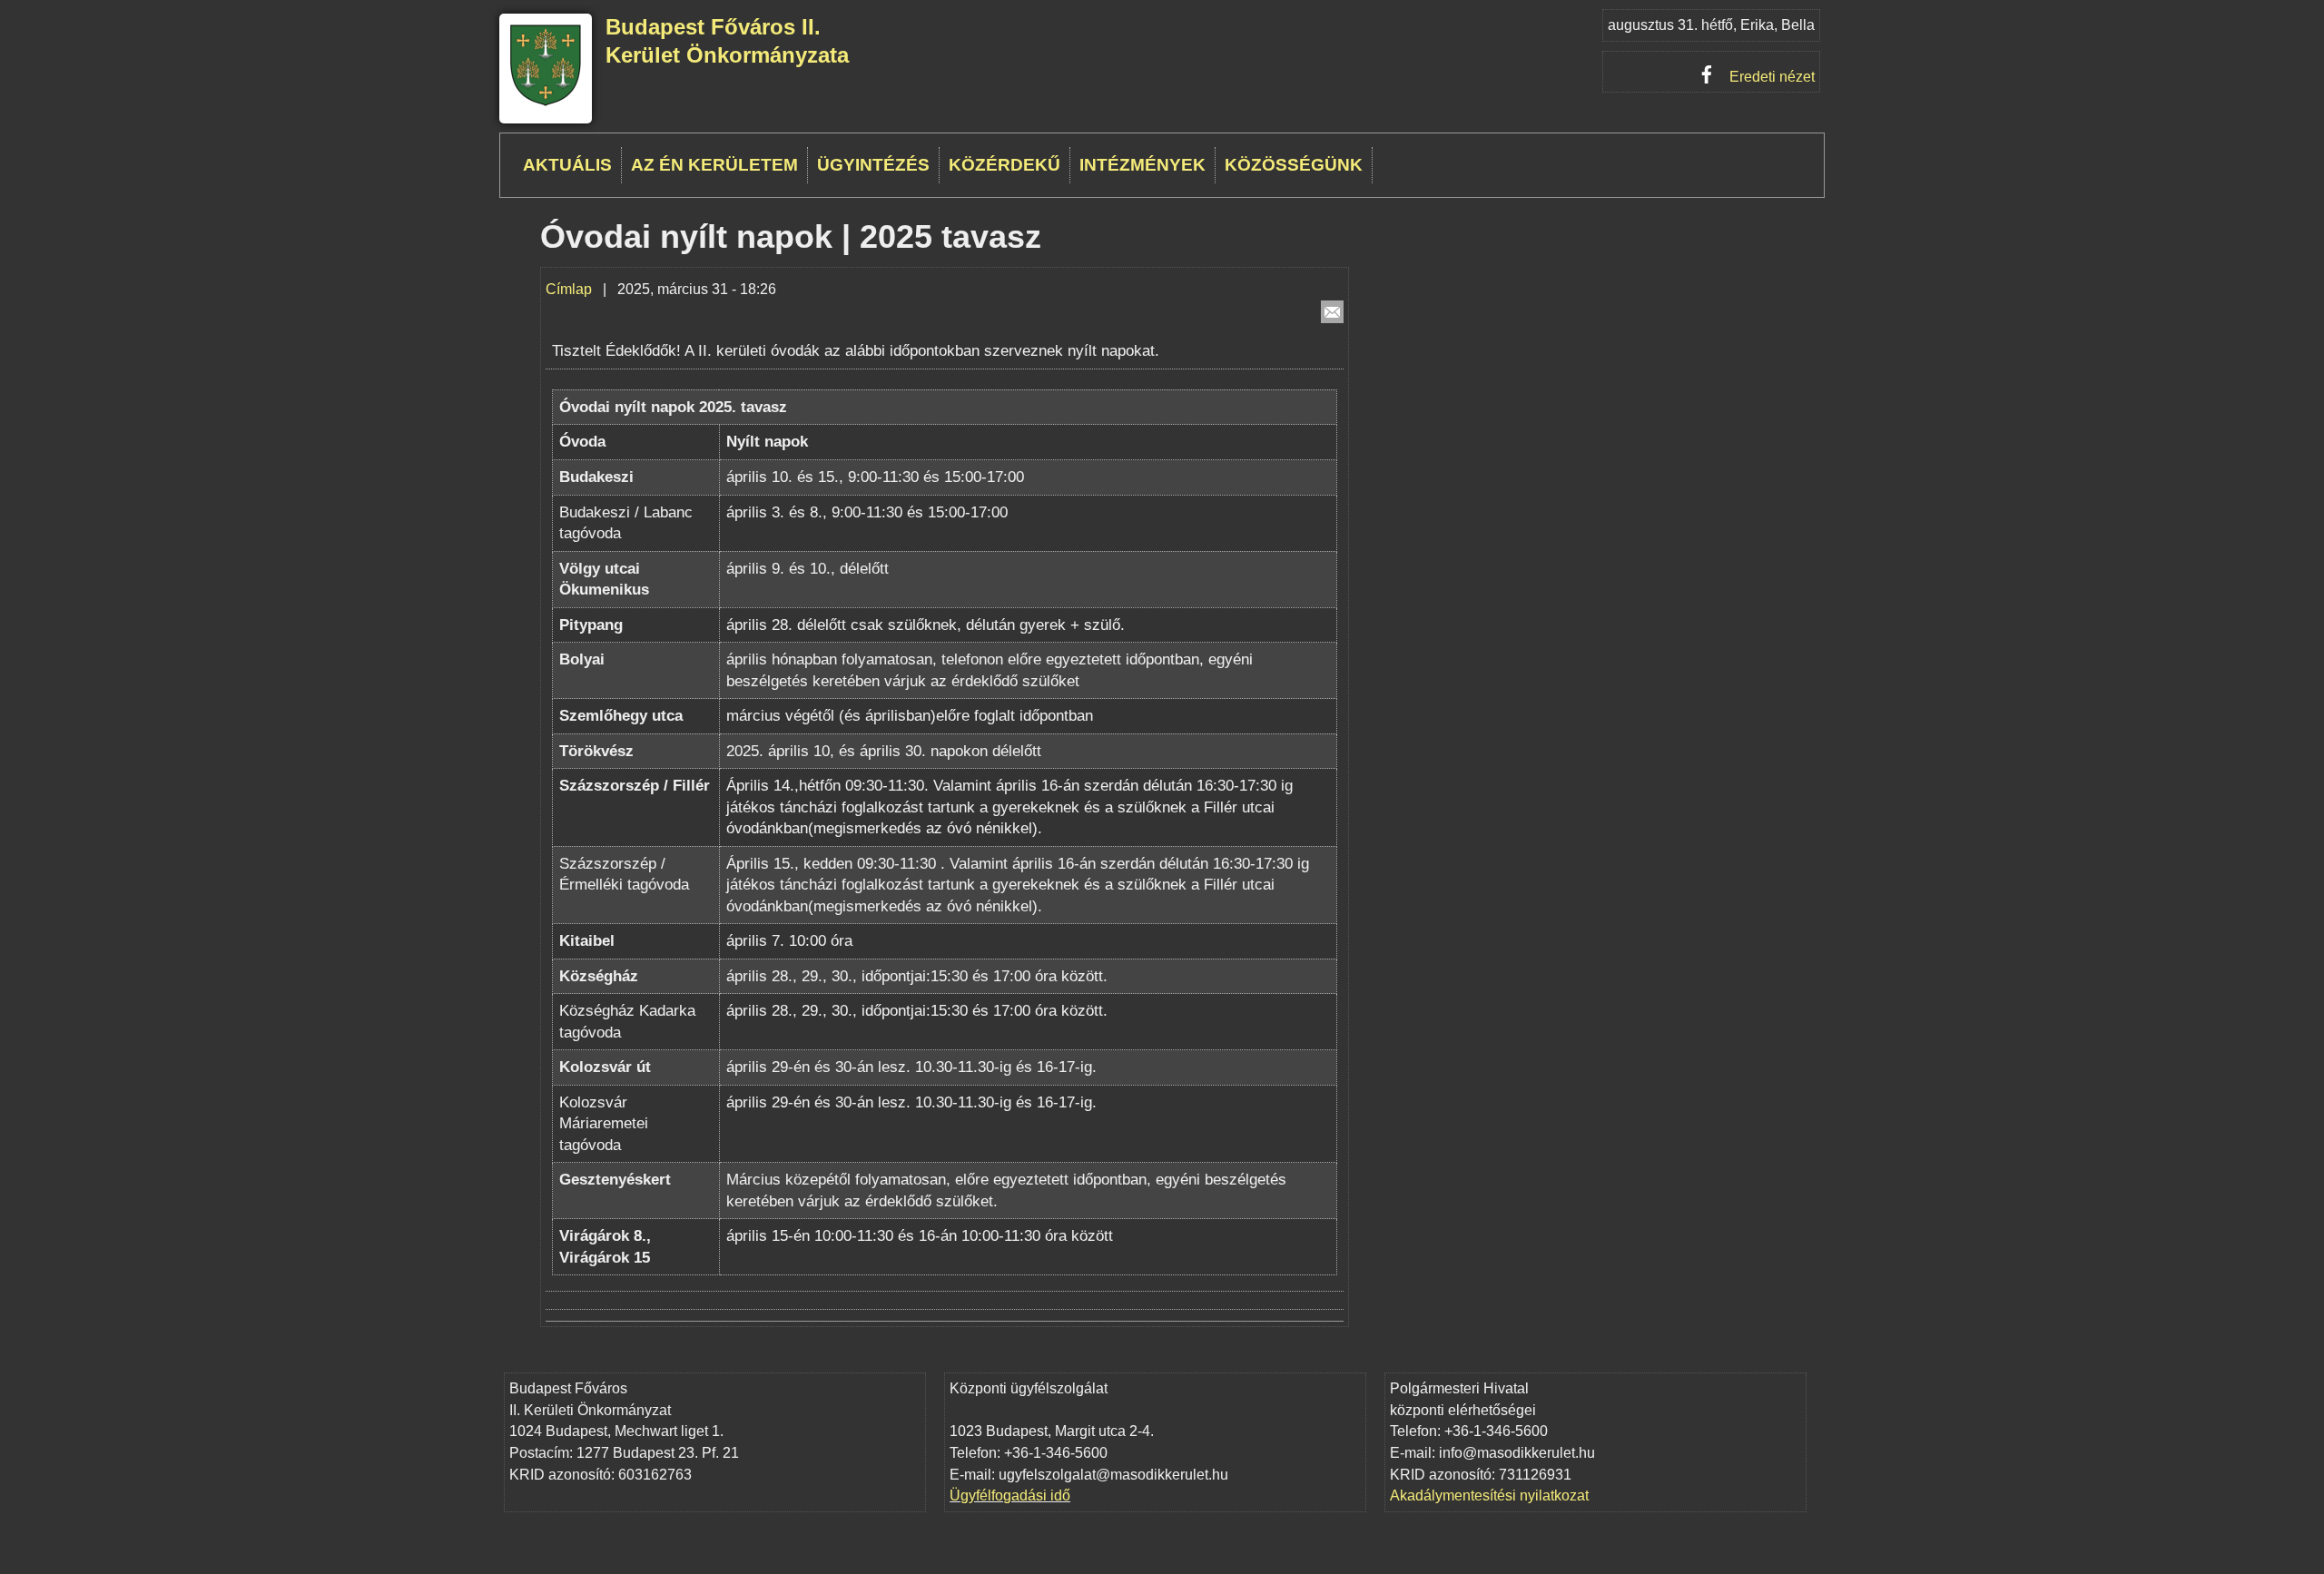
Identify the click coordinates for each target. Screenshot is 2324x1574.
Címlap (569, 289)
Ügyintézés (873, 165)
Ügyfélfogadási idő (1010, 1495)
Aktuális (567, 165)
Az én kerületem (714, 165)
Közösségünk (1294, 165)
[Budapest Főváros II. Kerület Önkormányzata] (546, 103)
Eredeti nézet (1772, 77)
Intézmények (1142, 165)
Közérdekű (1004, 165)
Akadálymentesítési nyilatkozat (1489, 1495)
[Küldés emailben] (1332, 312)
